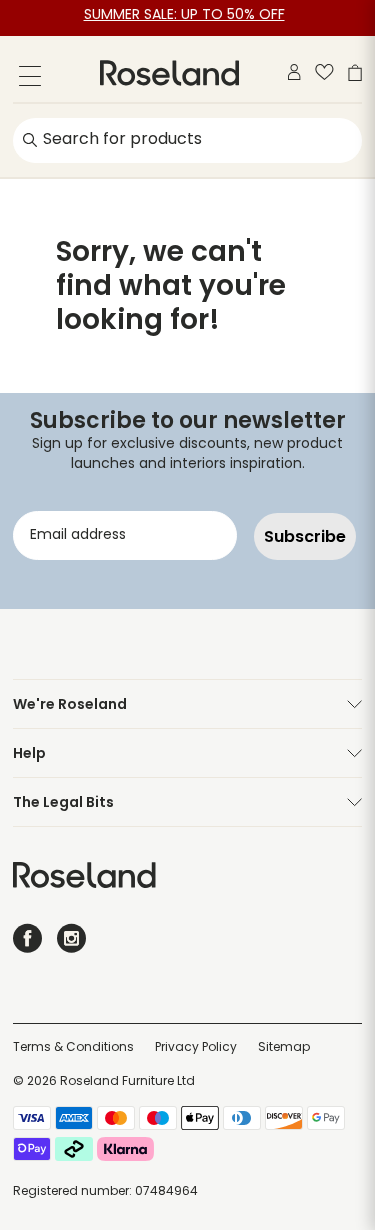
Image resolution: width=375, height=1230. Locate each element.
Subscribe (305, 536)
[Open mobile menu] (30, 79)
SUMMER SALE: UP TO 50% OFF (184, 15)
